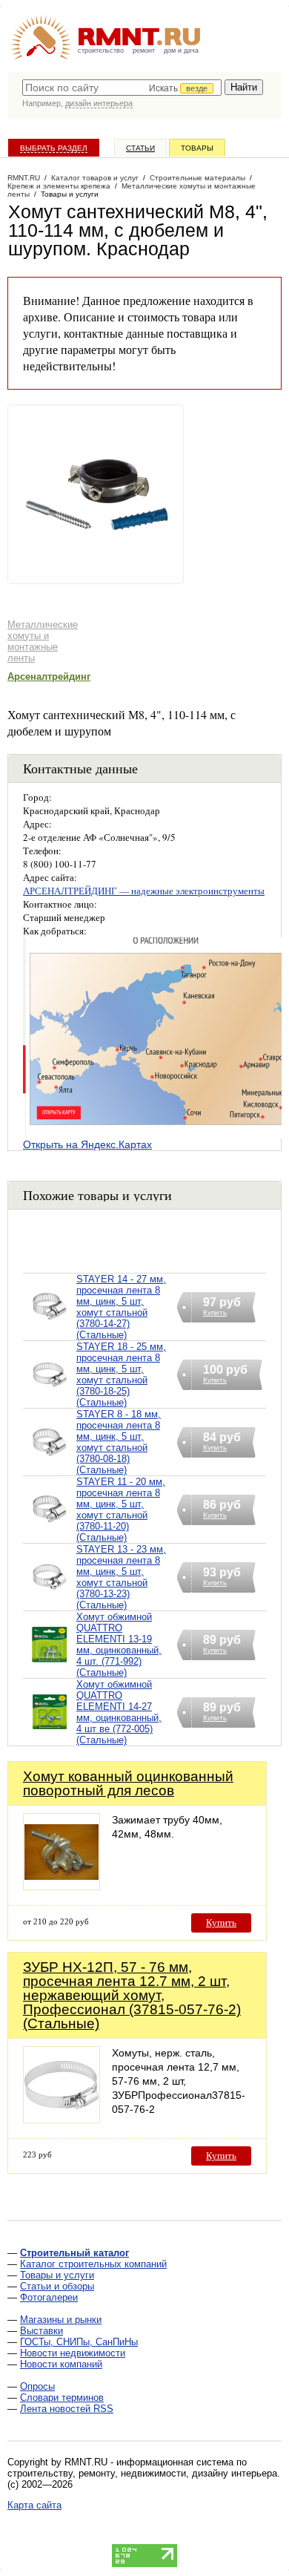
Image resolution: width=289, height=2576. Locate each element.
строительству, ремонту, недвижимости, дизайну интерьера (142, 2473)
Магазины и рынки (61, 2320)
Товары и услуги (57, 2275)
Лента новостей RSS (67, 2409)
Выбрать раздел (54, 148)
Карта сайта (34, 2505)
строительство (101, 50)
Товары (197, 148)
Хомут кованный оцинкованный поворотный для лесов (128, 1783)
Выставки (41, 2331)
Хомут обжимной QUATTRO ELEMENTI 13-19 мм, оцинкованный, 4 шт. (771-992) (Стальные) (119, 1645)
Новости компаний (61, 2364)
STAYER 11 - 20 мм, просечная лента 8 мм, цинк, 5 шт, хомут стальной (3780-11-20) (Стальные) (121, 1510)
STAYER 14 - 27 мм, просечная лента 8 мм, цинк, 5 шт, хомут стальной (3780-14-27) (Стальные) (121, 1307)
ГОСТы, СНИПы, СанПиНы (79, 2342)
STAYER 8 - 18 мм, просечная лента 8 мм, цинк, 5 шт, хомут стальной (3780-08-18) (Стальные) (119, 1442)
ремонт (144, 50)
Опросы (37, 2386)
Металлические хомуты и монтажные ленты (43, 641)
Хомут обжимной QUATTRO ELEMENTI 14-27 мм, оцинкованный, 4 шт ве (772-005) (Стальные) (119, 1712)
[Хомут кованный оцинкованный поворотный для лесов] (62, 1886)
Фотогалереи (49, 2297)
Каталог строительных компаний (93, 2264)
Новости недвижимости (73, 2353)
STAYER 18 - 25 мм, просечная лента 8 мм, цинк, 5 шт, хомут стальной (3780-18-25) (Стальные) (121, 1374)
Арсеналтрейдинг (49, 676)
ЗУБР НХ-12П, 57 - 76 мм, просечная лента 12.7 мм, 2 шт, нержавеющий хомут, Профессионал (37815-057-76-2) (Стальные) (132, 1995)
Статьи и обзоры (57, 2286)
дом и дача (181, 50)
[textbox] (122, 88)
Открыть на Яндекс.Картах (87, 1144)
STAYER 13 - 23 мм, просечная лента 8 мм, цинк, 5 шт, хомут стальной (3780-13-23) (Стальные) (121, 1577)
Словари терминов (62, 2398)
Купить (221, 1923)
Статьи (140, 148)
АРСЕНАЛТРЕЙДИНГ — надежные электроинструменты (144, 891)
